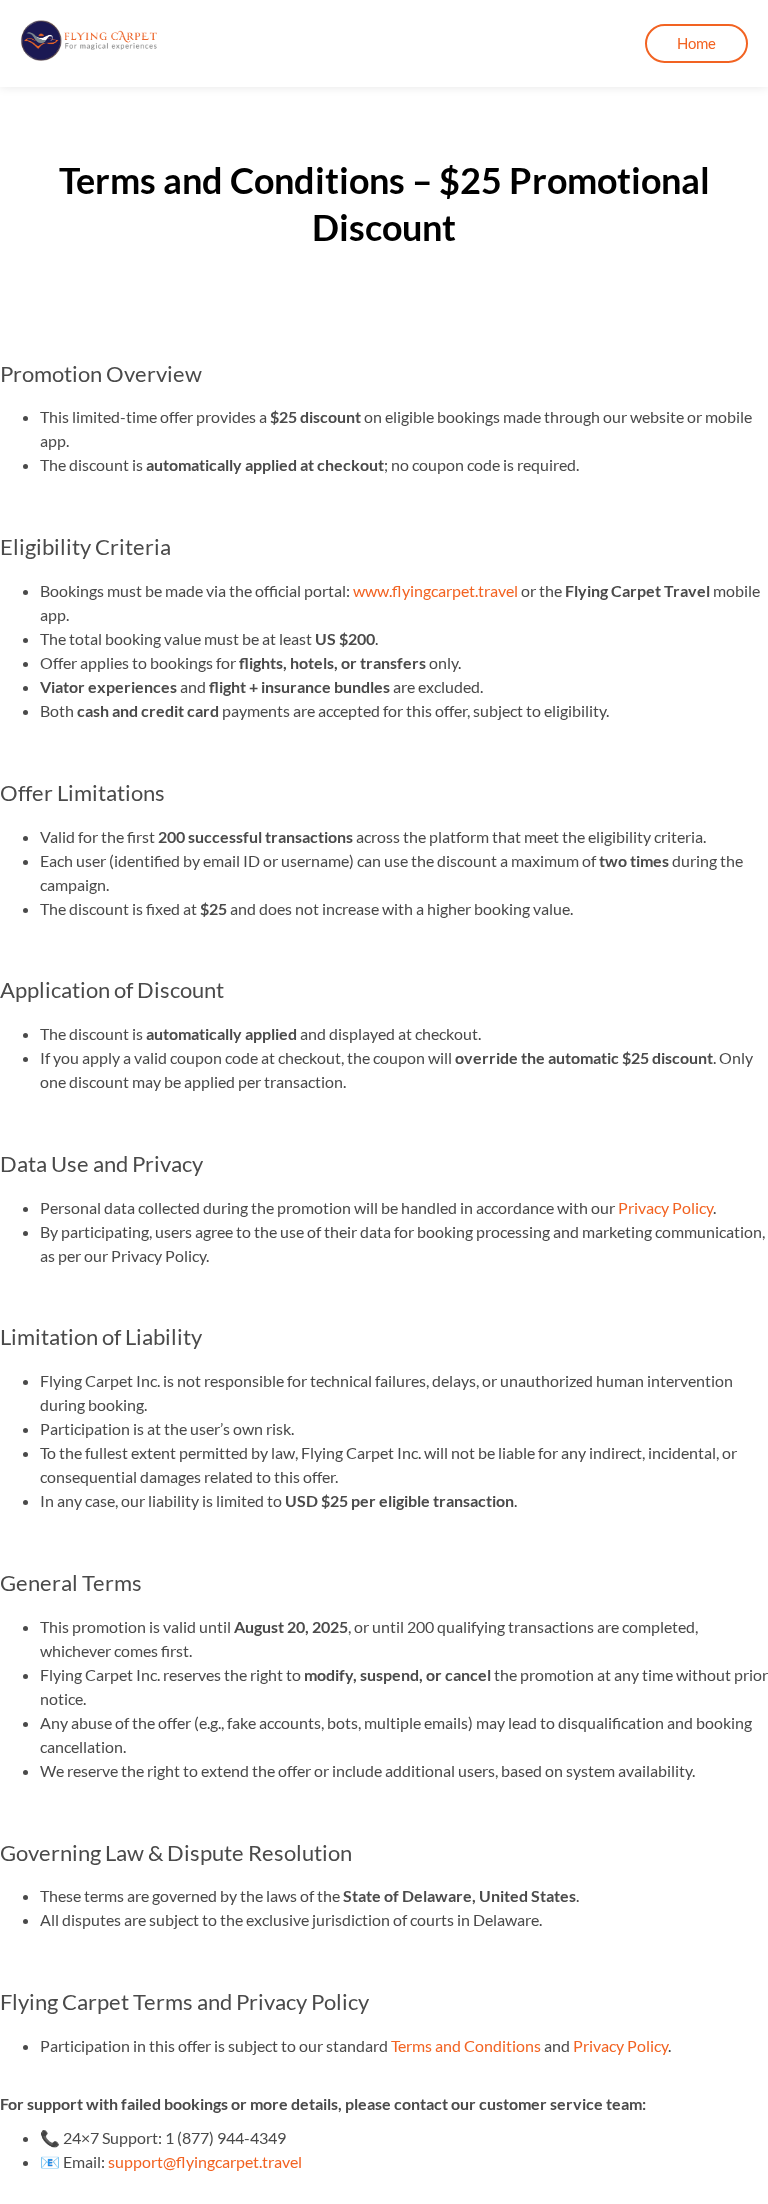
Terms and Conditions (466, 2045)
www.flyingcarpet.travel (435, 590)
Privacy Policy (665, 1207)
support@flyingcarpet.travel (205, 2161)
